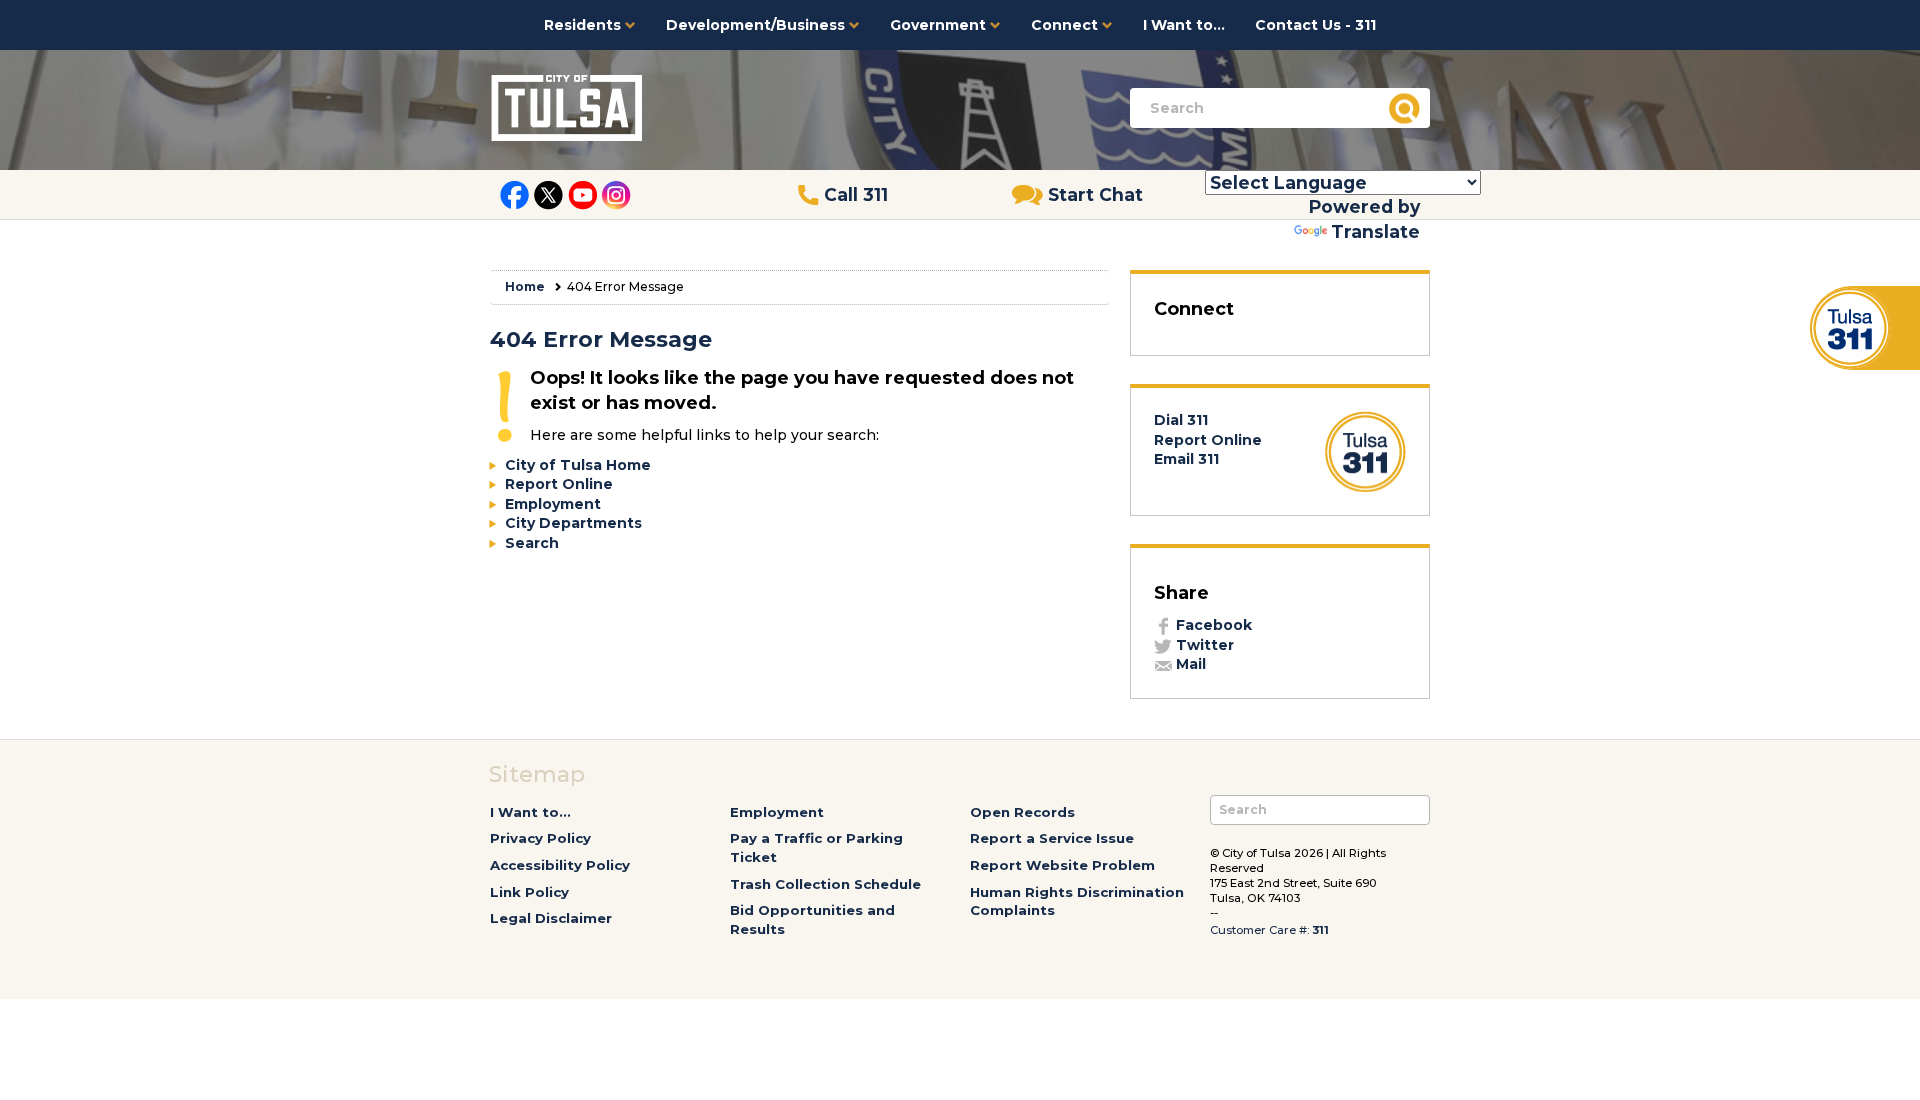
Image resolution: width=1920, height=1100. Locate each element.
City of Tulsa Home (578, 465)
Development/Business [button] (757, 25)
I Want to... (1184, 25)
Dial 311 (1181, 420)
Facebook (1212, 625)
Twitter (1203, 645)
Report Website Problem (1062, 865)
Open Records (1022, 812)
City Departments (573, 523)
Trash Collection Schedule (825, 884)
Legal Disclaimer (551, 918)
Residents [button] (584, 25)
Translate (1375, 231)
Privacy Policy (540, 838)
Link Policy (529, 892)
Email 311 (1186, 459)
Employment (553, 504)
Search (532, 543)
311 (1320, 930)
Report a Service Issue (1052, 838)
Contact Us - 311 (1315, 25)
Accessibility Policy (560, 865)
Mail (1189, 664)
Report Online (559, 484)
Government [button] (940, 25)
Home (525, 286)
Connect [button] (1066, 25)
